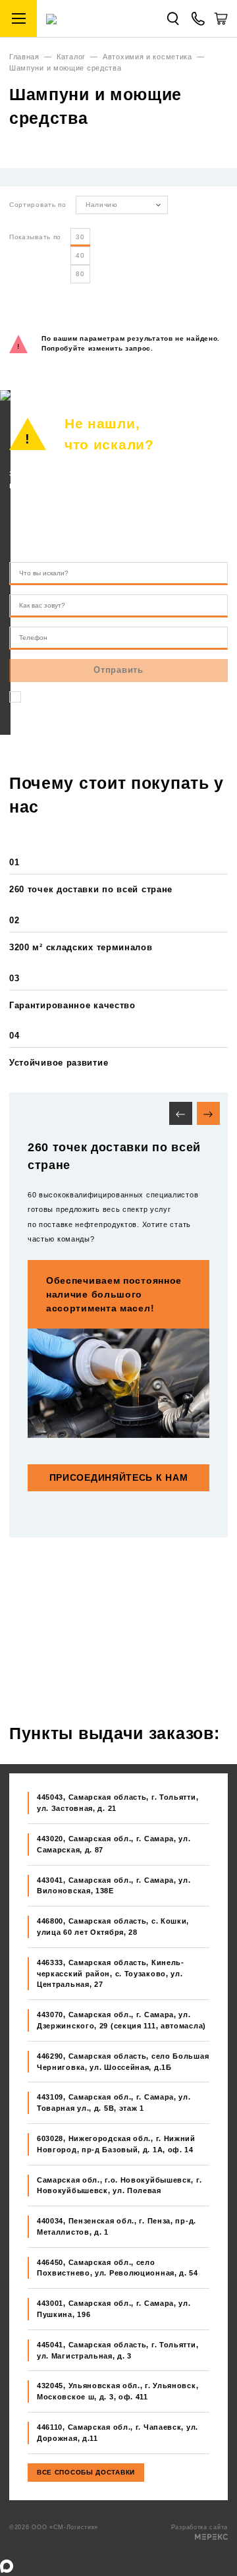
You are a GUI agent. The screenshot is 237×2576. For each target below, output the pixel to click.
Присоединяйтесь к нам (119, 1477)
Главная (24, 57)
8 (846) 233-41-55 (140, 519)
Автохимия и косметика (147, 57)
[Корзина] (221, 23)
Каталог (71, 57)
